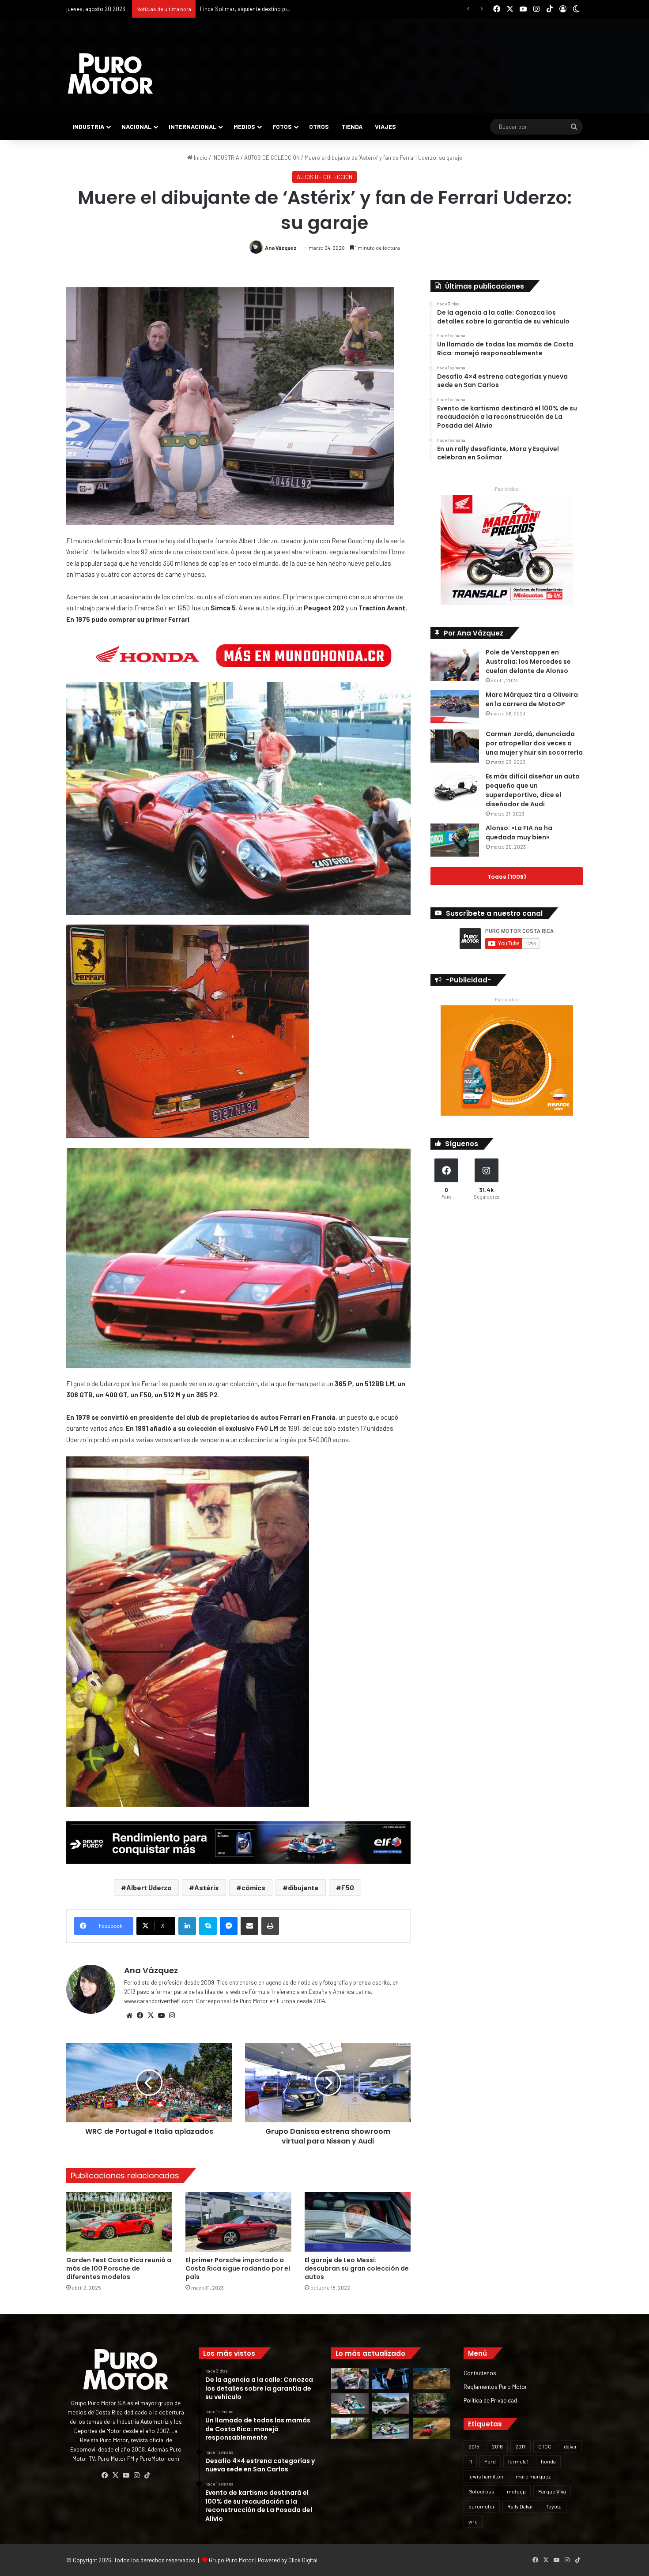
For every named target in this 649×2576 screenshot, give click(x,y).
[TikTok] (147, 2475)
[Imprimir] (270, 1926)
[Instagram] (172, 2016)
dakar (570, 2446)
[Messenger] (229, 1926)
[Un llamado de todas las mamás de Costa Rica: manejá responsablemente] (391, 2379)
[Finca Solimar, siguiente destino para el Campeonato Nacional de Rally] (432, 2428)
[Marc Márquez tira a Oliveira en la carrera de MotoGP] (455, 707)
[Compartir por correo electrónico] (249, 1926)
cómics (253, 1887)
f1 (470, 2461)
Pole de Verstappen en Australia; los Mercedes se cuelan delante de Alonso (528, 662)
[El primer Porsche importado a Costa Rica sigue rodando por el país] (238, 2222)
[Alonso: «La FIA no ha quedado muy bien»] (455, 840)
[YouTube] (161, 2016)
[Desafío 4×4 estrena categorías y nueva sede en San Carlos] (432, 2379)
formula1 (518, 2461)
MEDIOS (244, 126)
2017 (521, 2446)
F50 (348, 1887)
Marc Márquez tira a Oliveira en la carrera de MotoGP (532, 699)
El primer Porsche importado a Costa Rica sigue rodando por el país (238, 2268)
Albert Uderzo (149, 1887)
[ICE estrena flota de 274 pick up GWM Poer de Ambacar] (391, 2403)
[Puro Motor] (110, 74)
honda (548, 2461)
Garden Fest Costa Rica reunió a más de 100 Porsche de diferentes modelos (119, 2268)
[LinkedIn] (187, 1926)
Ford (490, 2461)
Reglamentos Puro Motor (495, 2386)
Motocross (481, 2491)
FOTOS (282, 126)
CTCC (545, 2446)
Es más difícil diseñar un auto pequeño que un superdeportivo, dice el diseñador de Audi (533, 790)
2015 (474, 2446)
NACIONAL (136, 126)
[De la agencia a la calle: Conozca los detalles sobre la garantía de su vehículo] (350, 2379)
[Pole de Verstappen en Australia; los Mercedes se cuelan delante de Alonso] (455, 664)
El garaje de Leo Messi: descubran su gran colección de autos (357, 2268)
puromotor (482, 2506)
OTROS (319, 126)
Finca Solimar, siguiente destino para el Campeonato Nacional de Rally (289, 9)
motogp (516, 2491)
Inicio (200, 158)
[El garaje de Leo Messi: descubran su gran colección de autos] (358, 2222)
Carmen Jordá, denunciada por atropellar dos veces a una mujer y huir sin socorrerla (534, 743)
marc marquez (533, 2476)
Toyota (554, 2506)
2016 (497, 2446)
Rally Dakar (520, 2506)
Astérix (207, 1887)
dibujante (303, 1887)
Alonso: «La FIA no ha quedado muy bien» (519, 833)
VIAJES (385, 126)
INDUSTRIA (88, 126)
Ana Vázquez (281, 248)
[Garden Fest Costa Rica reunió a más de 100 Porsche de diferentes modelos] (119, 2222)
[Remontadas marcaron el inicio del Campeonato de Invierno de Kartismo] (391, 2428)
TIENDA (352, 126)
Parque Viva (552, 2491)
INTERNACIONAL (192, 126)
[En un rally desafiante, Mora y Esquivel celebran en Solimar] (432, 2403)
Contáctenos (480, 2373)
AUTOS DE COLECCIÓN (272, 158)
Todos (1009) (507, 876)
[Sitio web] (129, 2016)
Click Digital (303, 2560)
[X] (151, 2016)
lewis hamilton (486, 2476)
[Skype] (208, 1926)
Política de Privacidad (490, 2400)
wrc (473, 2521)
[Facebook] (140, 2016)
